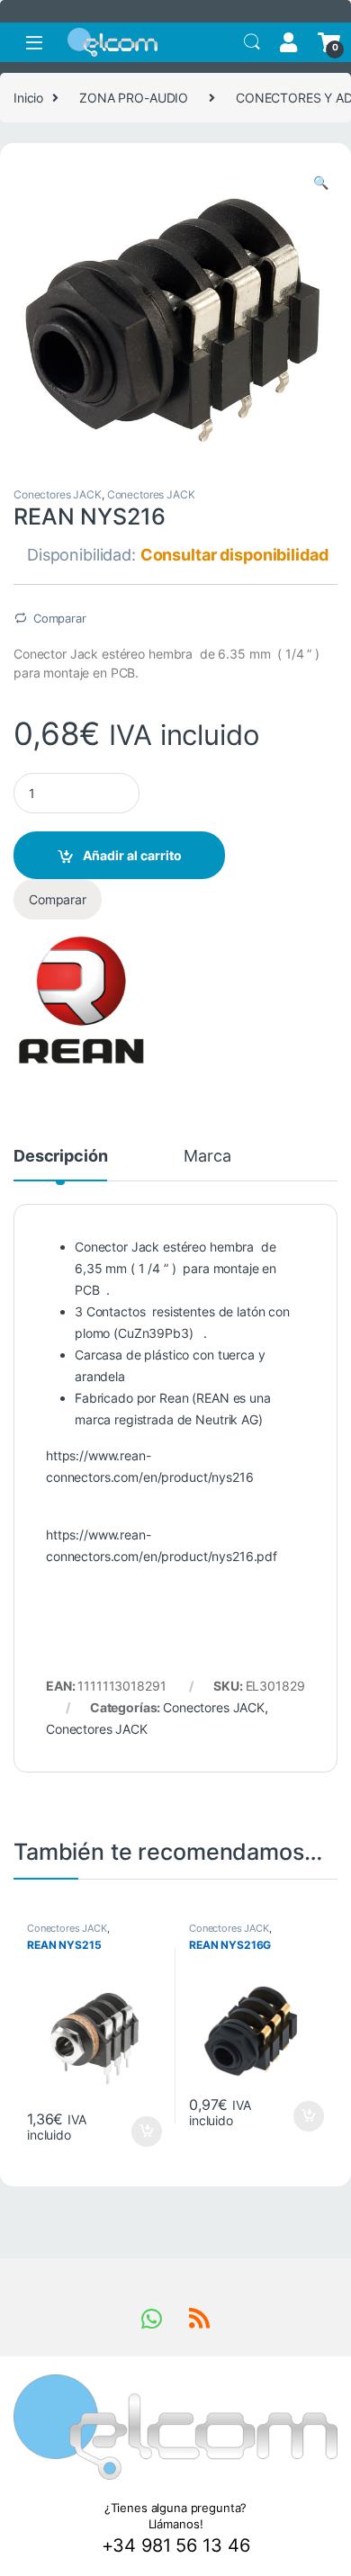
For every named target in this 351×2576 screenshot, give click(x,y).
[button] (321, 183)
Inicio (28, 98)
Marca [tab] (207, 1157)
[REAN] (81, 1000)
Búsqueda (252, 42)
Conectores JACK (58, 494)
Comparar (60, 618)
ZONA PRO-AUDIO (134, 98)
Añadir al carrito (132, 855)
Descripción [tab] (60, 1157)
